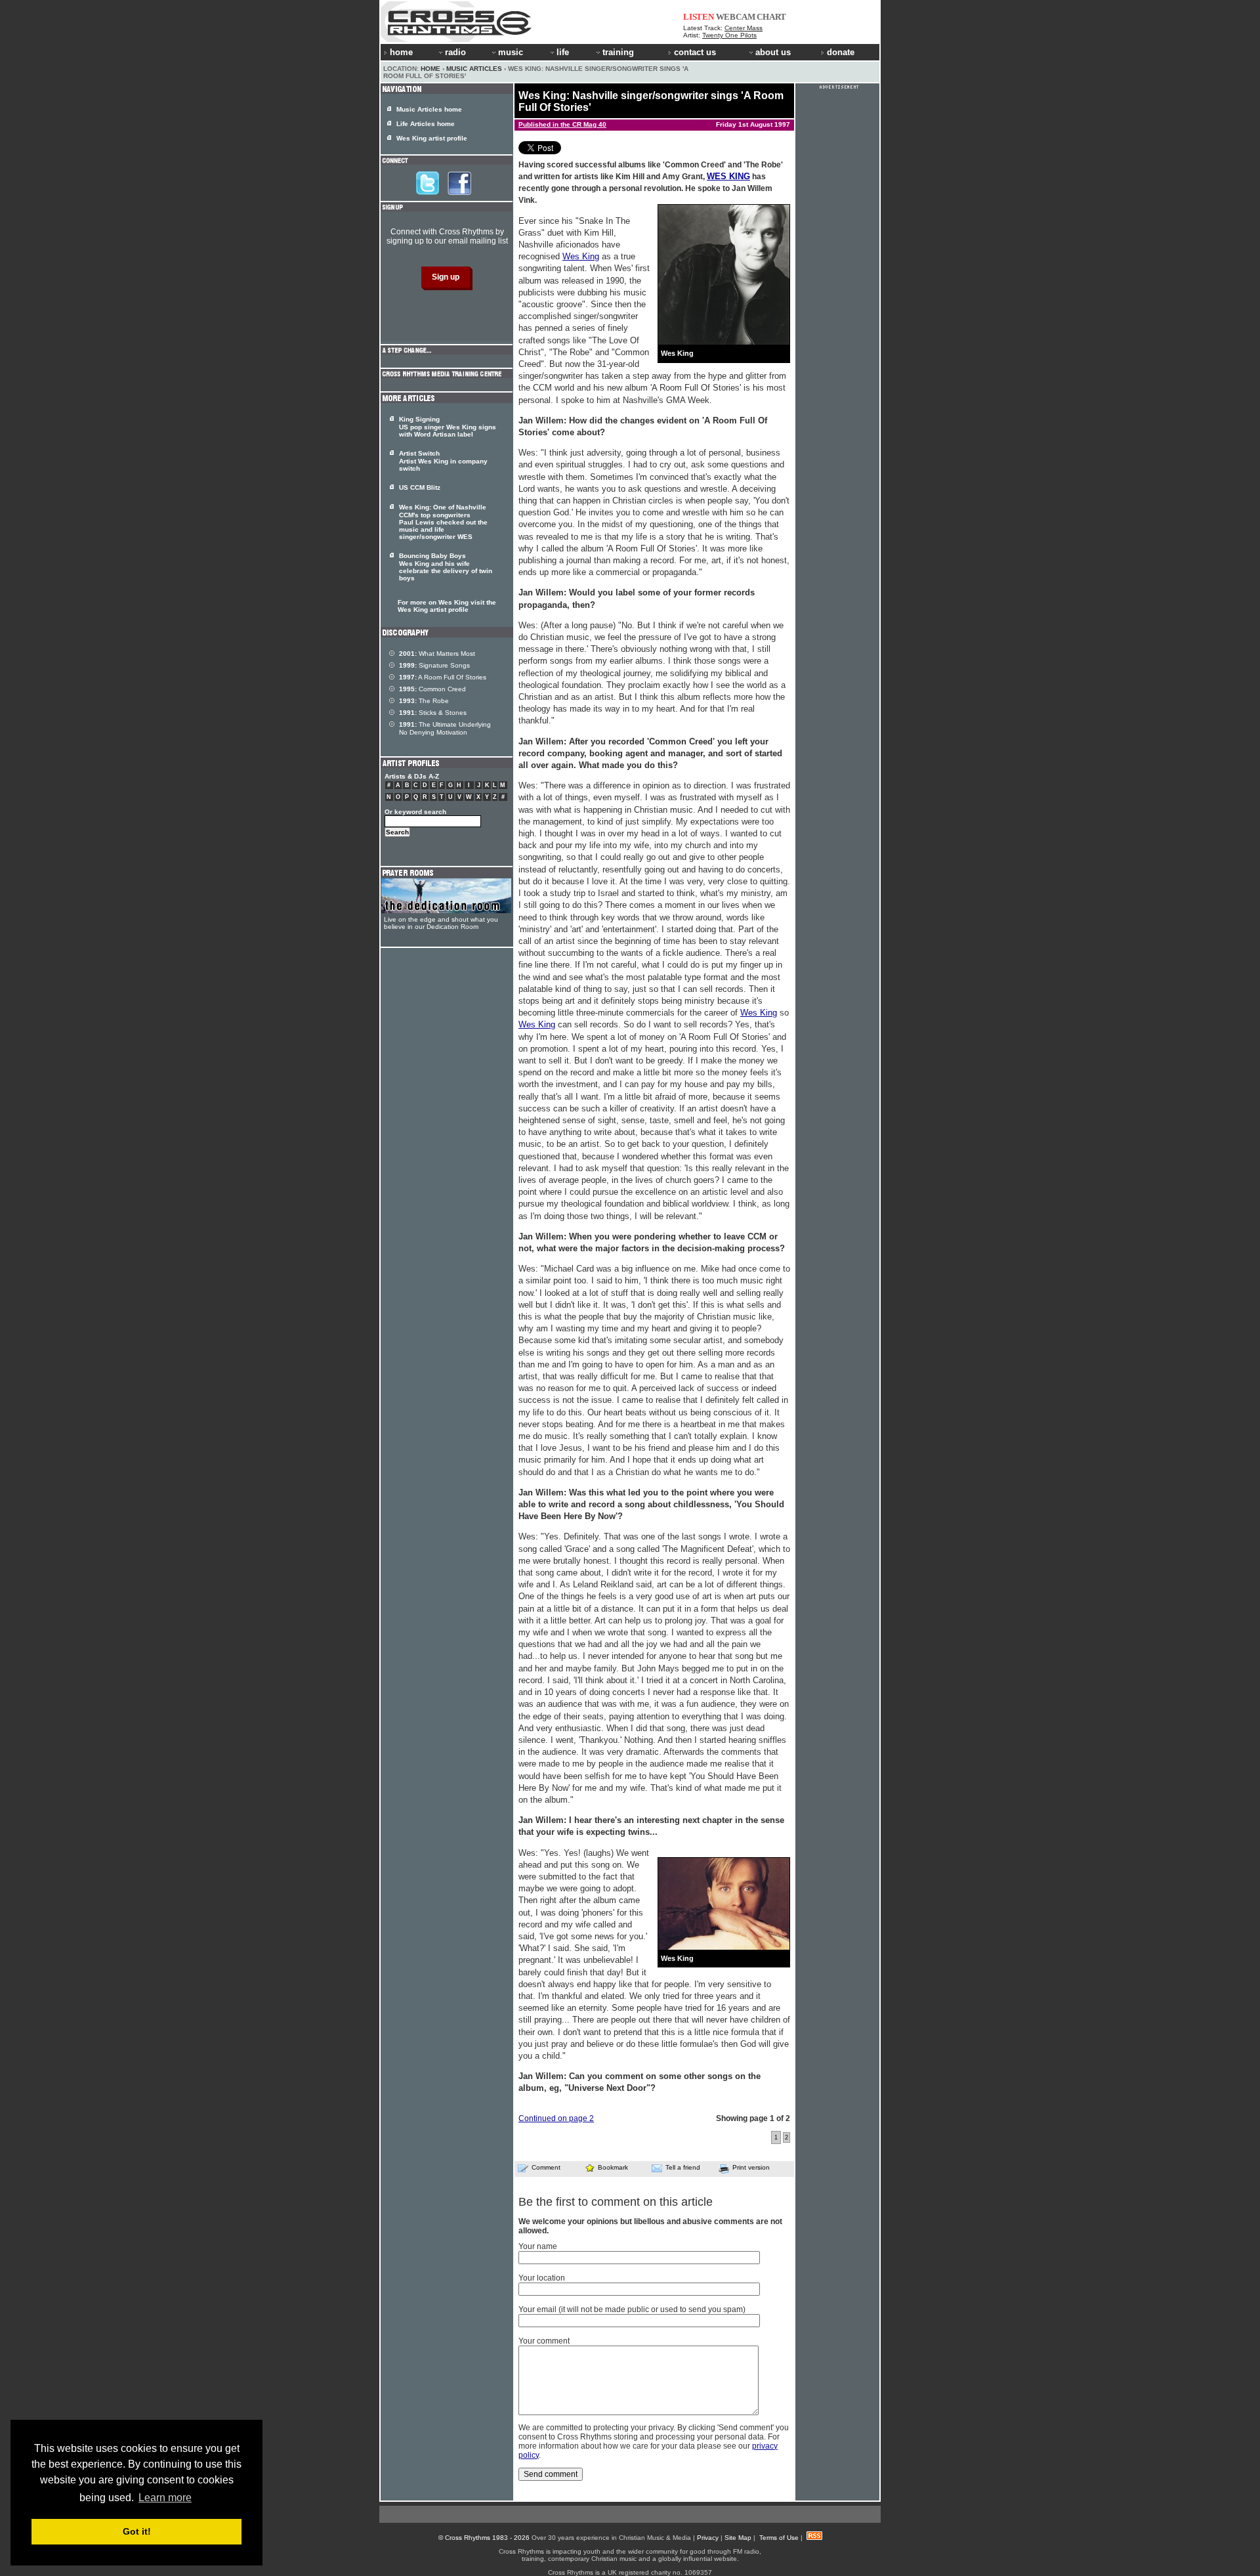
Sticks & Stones (433, 713)
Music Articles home (429, 109)
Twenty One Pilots (729, 35)
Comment (546, 2167)
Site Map (738, 2538)
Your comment (544, 2341)
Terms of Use (779, 2538)
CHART (771, 17)
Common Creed (432, 689)
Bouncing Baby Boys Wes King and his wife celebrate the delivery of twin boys (446, 567)
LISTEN (699, 17)
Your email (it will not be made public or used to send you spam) (632, 2309)
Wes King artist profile (432, 138)
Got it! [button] (137, 2531)
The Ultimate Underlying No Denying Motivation (445, 728)
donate (841, 52)
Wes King (581, 256)
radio (455, 52)
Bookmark (613, 2167)
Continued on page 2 (556, 2118)
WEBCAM (736, 17)
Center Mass (744, 28)
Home (430, 69)
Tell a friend (683, 2167)
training (618, 52)
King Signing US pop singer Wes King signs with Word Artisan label (448, 427)
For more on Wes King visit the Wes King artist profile (447, 606)
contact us (695, 52)
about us (773, 52)
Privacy (708, 2538)
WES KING (728, 176)
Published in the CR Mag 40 (562, 124)
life (563, 52)
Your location (542, 2278)
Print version (751, 2167)
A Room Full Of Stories (443, 677)
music (511, 52)
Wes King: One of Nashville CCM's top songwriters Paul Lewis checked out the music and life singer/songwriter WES (443, 522)
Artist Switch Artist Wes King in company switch (443, 461)
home (401, 52)
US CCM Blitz (420, 487)
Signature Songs (434, 665)
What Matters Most (437, 654)
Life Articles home (426, 124)
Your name (538, 2246)
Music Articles (474, 69)
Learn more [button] (165, 2498)
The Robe (424, 701)
